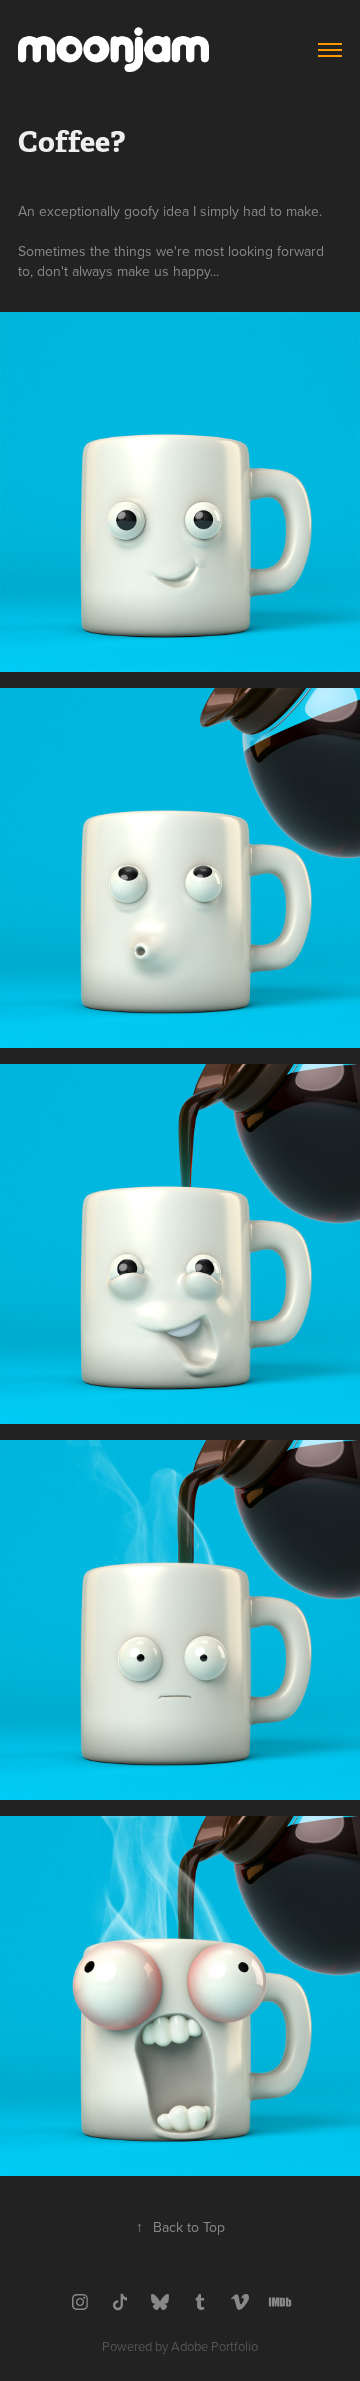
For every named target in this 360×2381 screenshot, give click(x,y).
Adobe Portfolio (214, 2346)
